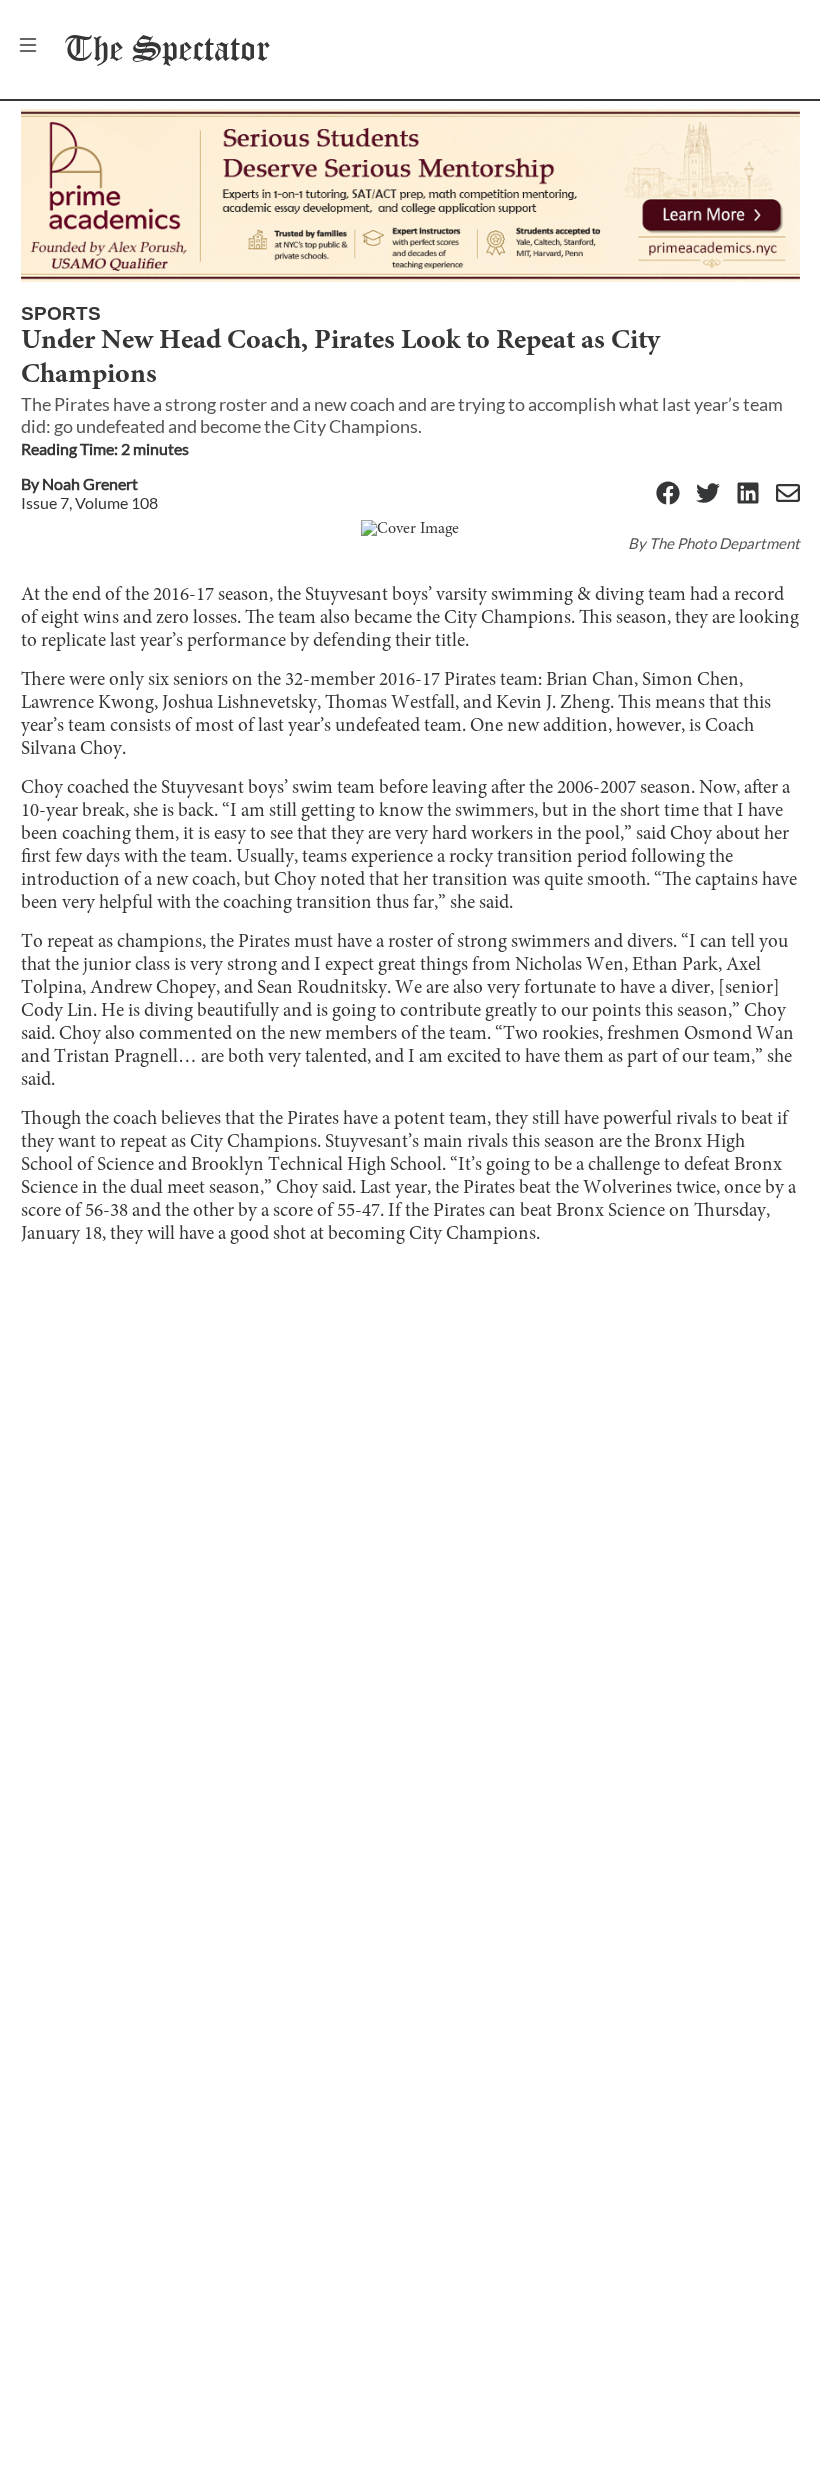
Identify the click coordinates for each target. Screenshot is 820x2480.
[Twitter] (708, 494)
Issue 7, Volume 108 (89, 502)
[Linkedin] (748, 494)
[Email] (788, 494)
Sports (61, 313)
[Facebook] (668, 494)
